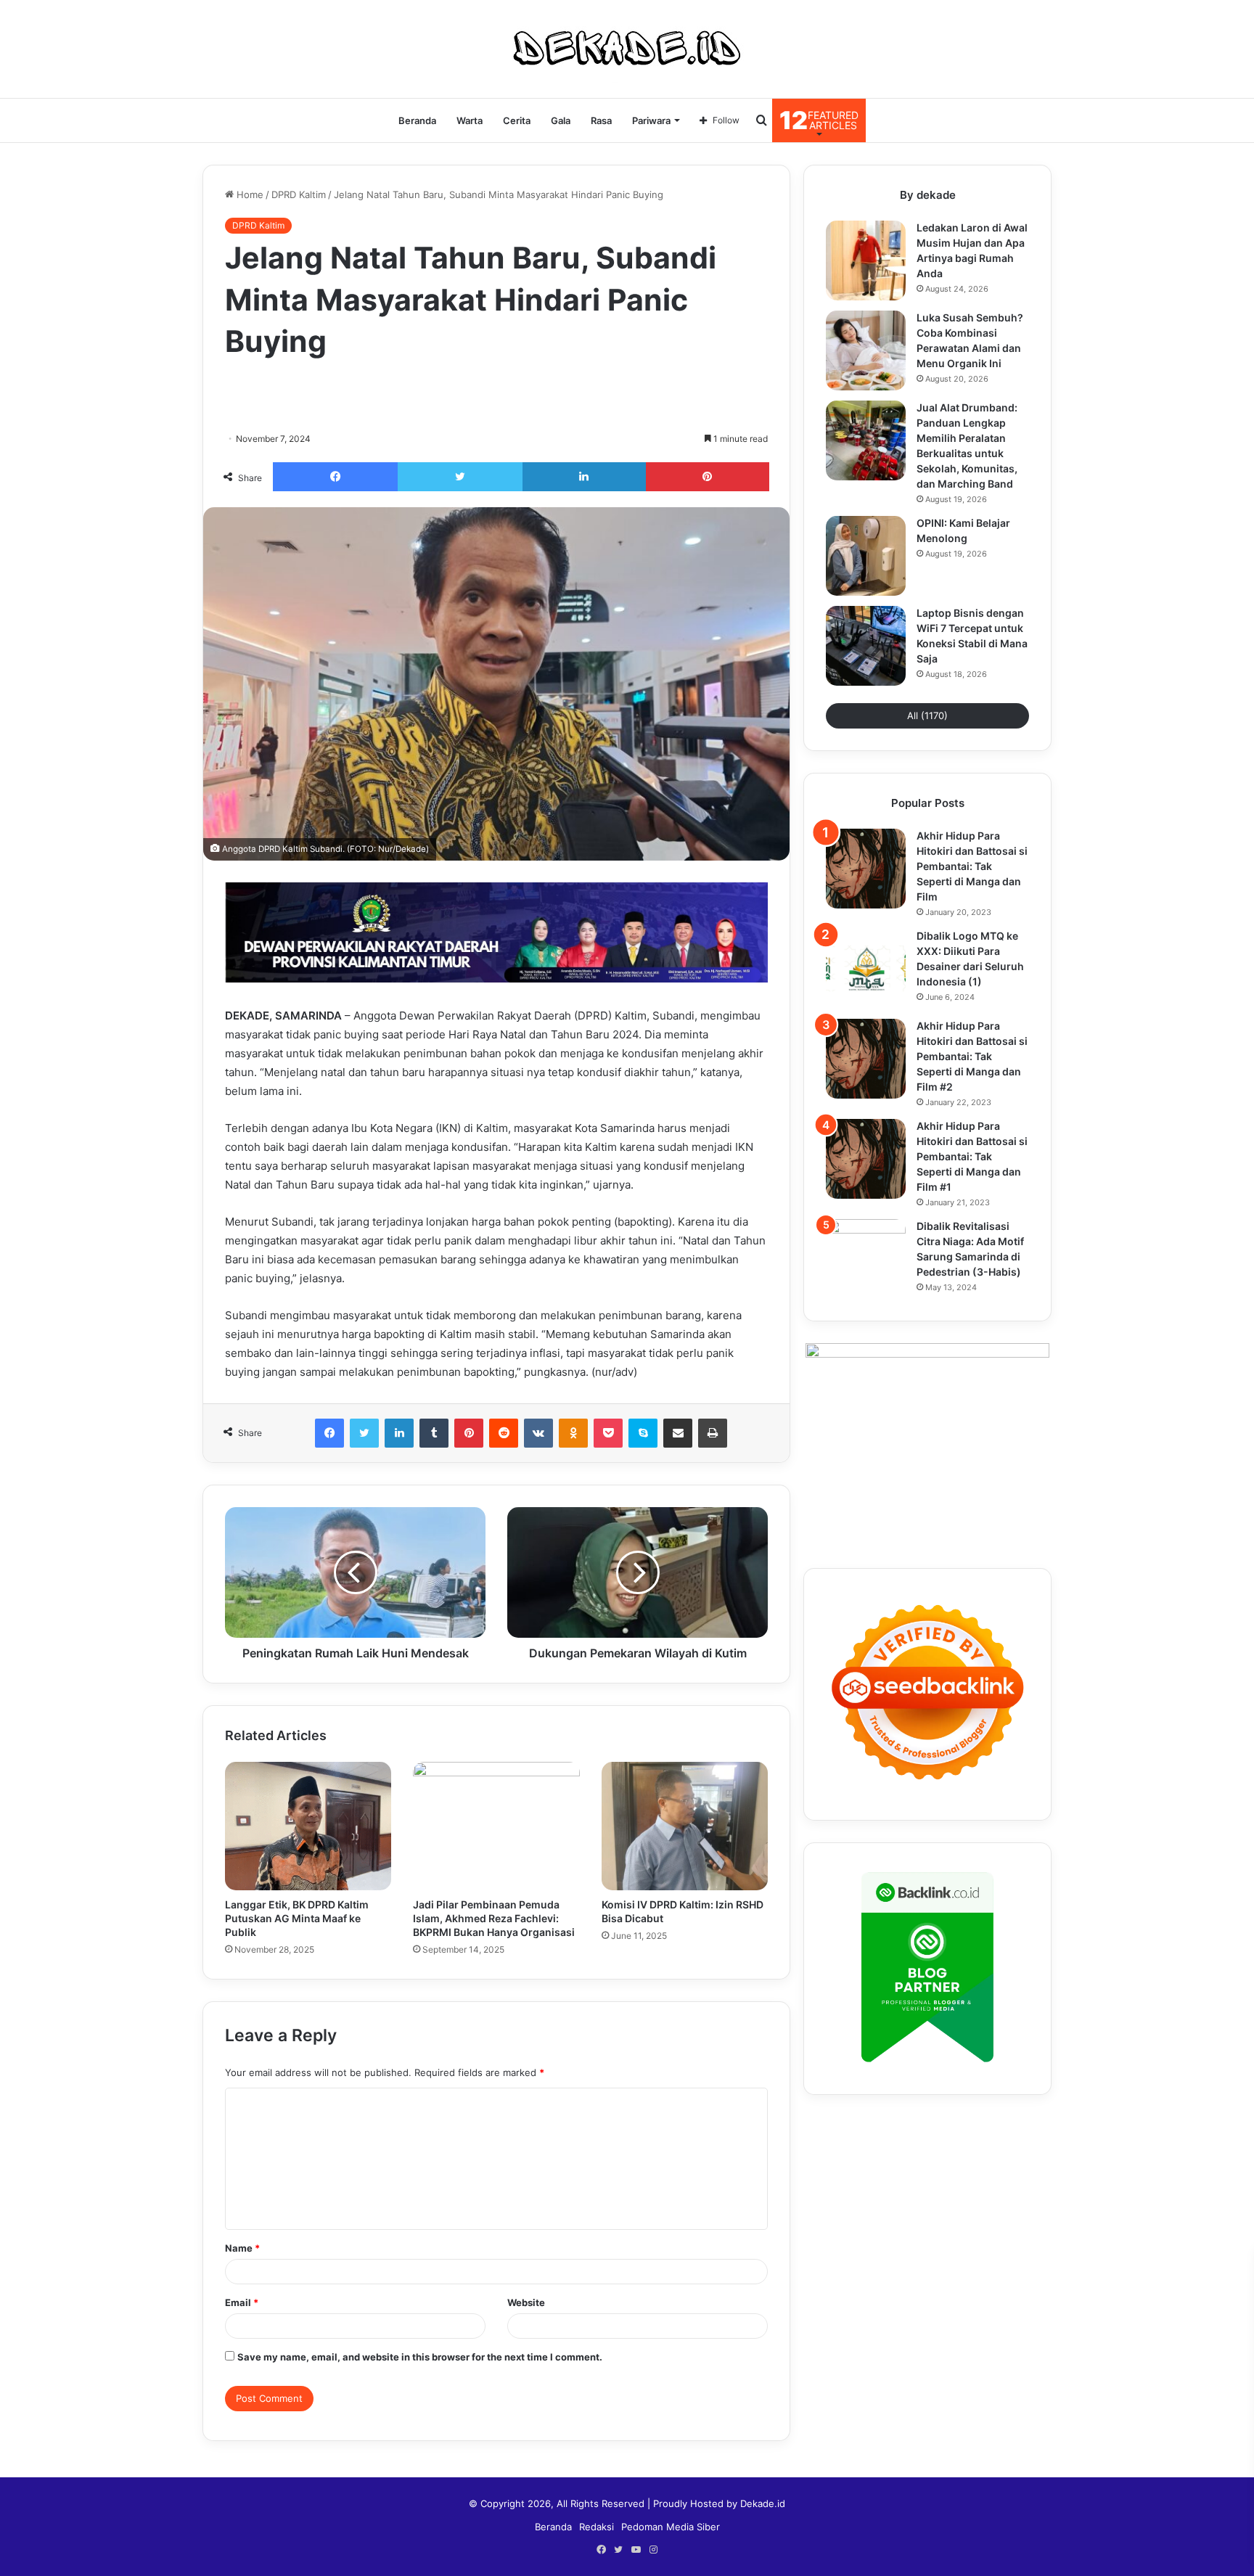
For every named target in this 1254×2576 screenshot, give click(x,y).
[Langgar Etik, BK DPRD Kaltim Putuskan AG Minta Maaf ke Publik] (308, 1826)
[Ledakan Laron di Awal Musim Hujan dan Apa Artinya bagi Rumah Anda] (866, 261)
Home (249, 194)
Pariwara (651, 120)
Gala (561, 120)
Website (526, 2302)
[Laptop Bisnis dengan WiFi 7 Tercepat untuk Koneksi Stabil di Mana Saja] (866, 646)
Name (242, 2248)
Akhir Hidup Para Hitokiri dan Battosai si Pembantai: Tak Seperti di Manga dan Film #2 (972, 1056)
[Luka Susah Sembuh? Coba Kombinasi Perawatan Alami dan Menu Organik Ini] (866, 350)
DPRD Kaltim (299, 194)
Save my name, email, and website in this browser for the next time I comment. (420, 2357)
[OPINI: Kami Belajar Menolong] (866, 556)
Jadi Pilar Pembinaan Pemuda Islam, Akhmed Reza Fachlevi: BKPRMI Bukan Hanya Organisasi (494, 1918)
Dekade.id (763, 2503)
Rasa (601, 120)
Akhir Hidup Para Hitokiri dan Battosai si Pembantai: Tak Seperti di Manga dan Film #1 (972, 1156)
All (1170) (927, 715)
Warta (470, 120)
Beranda (417, 120)
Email (242, 2302)
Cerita (517, 120)
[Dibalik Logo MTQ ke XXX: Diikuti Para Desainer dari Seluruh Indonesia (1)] (866, 969)
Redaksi (597, 2527)
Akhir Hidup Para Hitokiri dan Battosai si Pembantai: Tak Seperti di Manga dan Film (972, 866)
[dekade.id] (627, 49)
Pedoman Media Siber (671, 2527)
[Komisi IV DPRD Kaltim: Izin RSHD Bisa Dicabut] (685, 1826)
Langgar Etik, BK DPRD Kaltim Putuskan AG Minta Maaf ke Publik (297, 1918)
